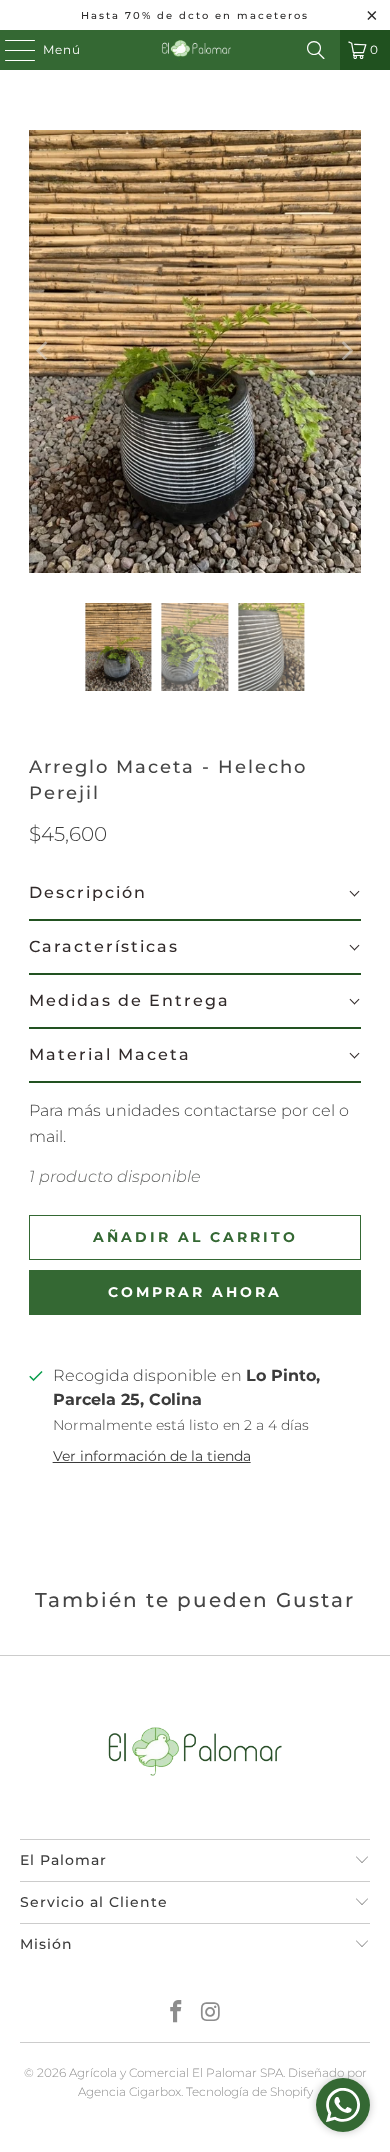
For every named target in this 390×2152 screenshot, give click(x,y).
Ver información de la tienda (152, 1456)
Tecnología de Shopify (249, 2091)
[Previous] (44, 351)
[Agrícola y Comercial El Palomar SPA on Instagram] (212, 2013)
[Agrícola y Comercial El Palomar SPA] (195, 50)
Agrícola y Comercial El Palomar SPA (176, 2072)
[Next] (346, 351)
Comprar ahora (195, 1292)
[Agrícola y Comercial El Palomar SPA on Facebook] (177, 2013)
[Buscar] (316, 50)
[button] (195, 894)
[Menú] (10, 50)
